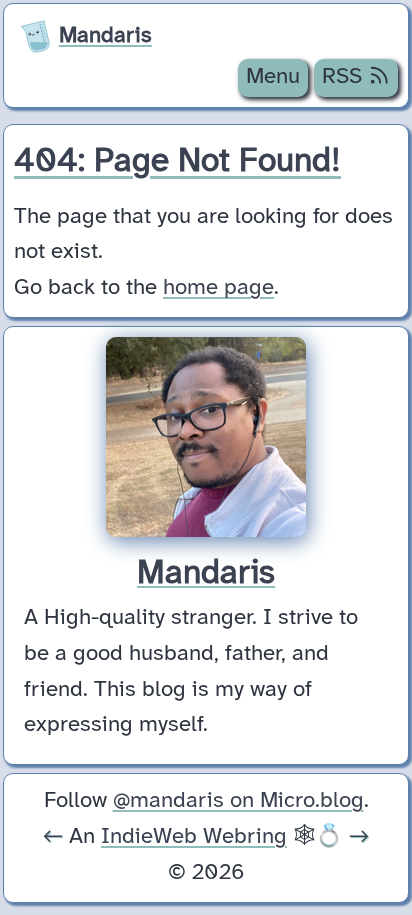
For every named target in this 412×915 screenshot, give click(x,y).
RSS (345, 77)
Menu (273, 77)
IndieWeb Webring (194, 837)
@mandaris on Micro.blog (238, 801)
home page (218, 288)
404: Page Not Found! (177, 161)
